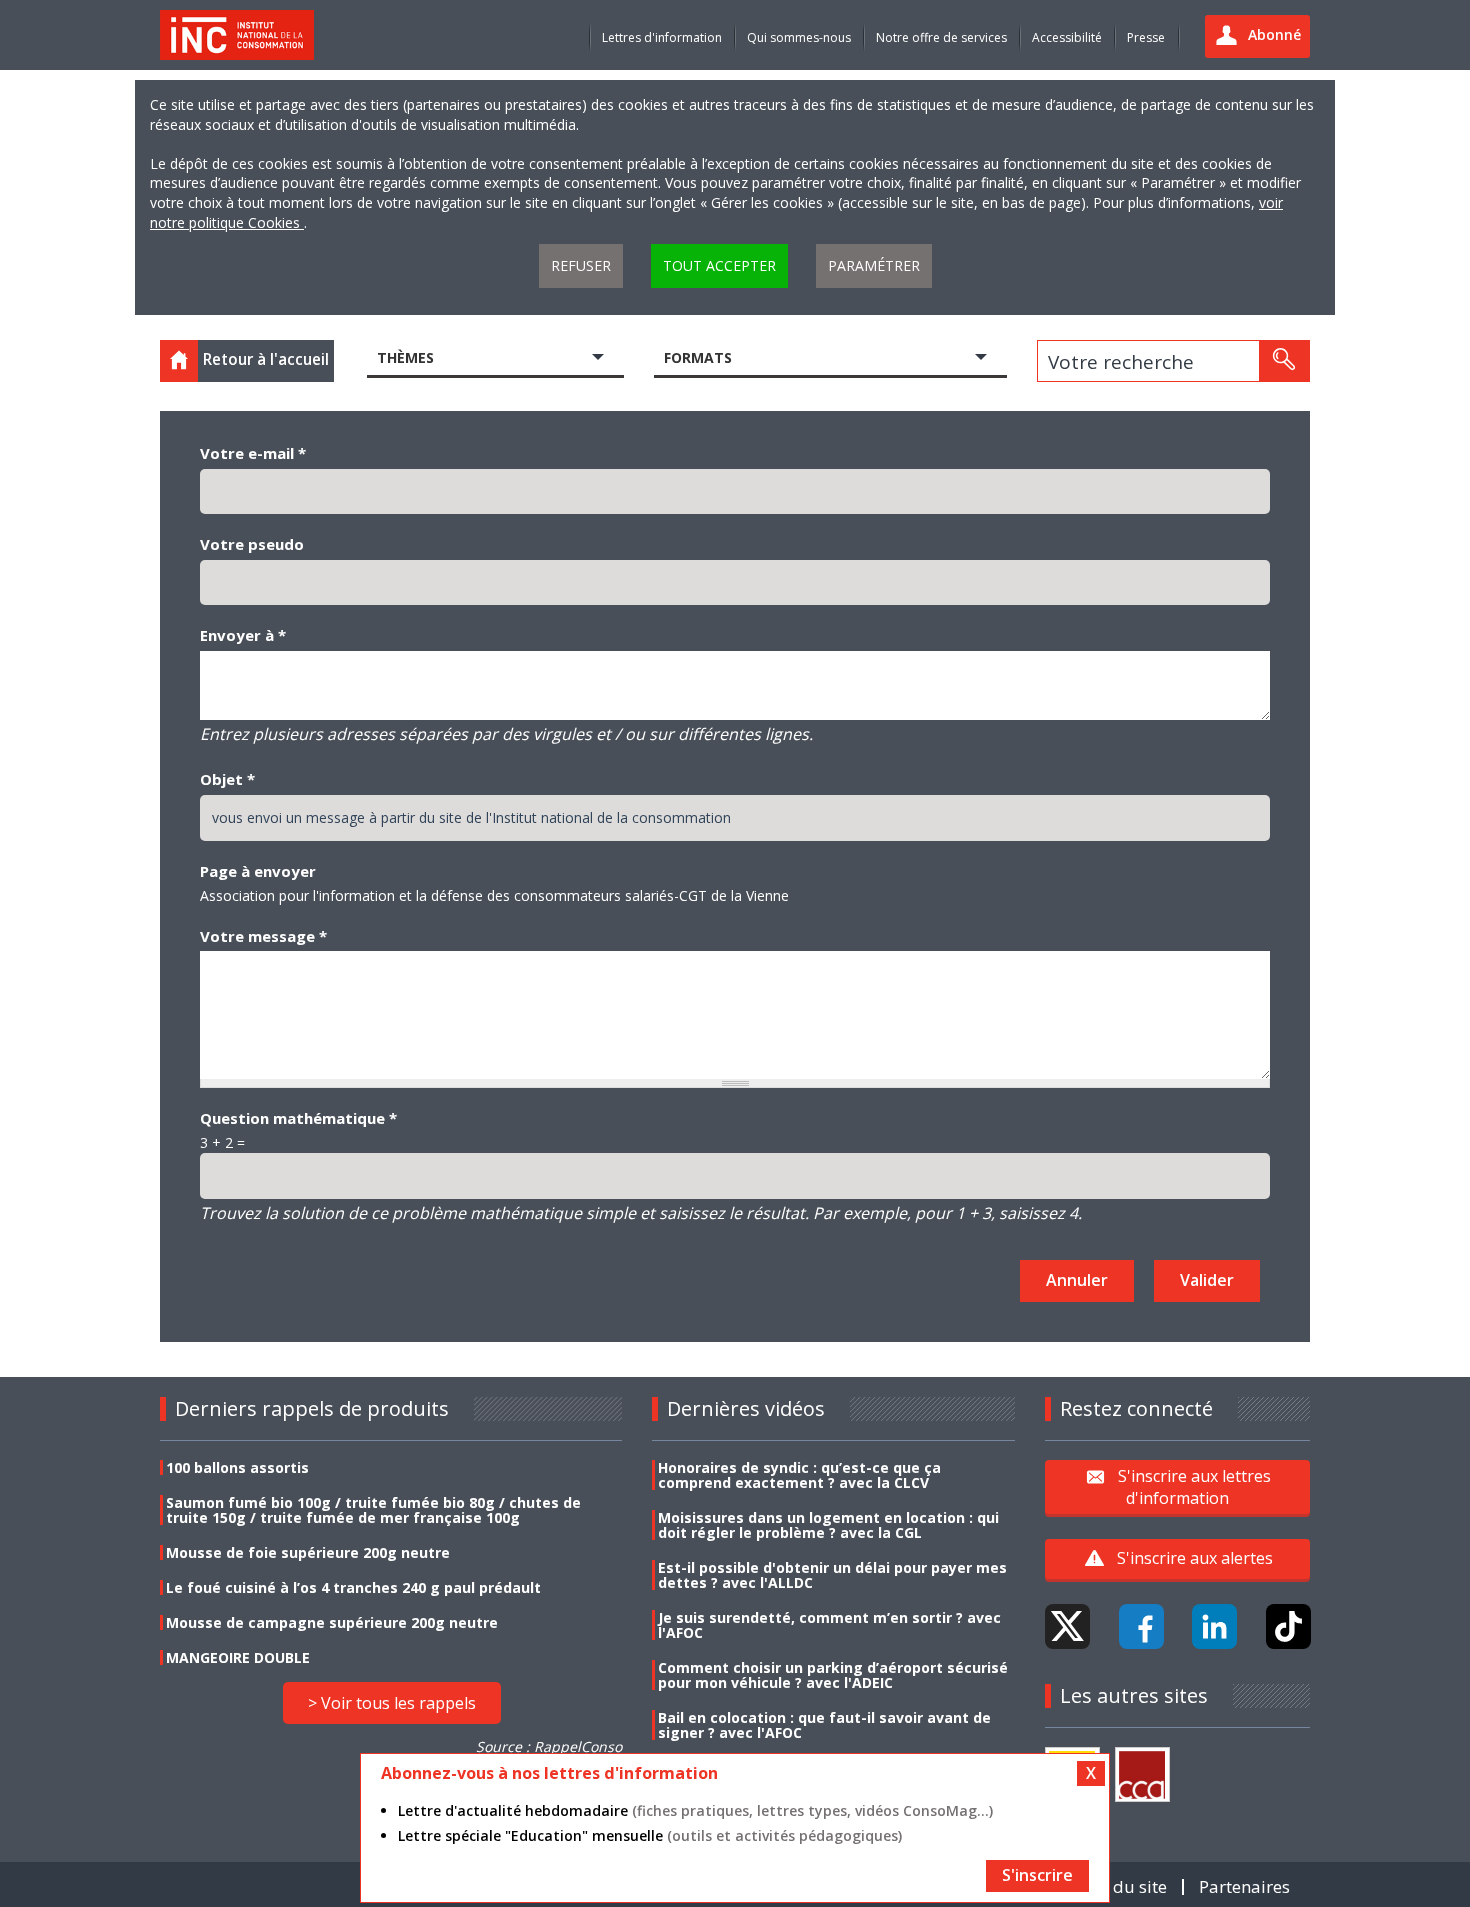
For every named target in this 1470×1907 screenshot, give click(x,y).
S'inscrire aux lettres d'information (1194, 1487)
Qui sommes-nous (799, 37)
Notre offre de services (941, 37)
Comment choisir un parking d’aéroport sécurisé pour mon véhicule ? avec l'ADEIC (833, 1675)
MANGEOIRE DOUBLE (238, 1657)
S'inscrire (1037, 1875)
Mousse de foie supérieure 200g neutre (308, 1552)
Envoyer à (243, 635)
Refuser (581, 265)
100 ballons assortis (237, 1467)
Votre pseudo (252, 544)
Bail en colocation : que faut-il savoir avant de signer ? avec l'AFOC (824, 1725)
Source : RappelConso (549, 1746)
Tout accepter (719, 265)
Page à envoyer (258, 871)
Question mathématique (298, 1118)
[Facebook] (1141, 1626)
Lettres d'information (662, 37)
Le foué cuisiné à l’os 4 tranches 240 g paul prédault (353, 1587)
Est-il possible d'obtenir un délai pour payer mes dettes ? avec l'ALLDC (832, 1575)
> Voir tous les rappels (392, 1703)
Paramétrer (874, 265)
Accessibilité (1067, 37)
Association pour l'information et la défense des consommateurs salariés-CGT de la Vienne (494, 895)
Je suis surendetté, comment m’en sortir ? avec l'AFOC (829, 1625)
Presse (1146, 37)
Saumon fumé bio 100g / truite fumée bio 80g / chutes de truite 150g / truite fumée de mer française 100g (373, 1510)
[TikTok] (1288, 1626)
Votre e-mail (253, 453)
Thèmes (405, 357)
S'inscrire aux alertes (1195, 1558)
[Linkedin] (1214, 1626)
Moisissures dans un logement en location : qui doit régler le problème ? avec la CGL (828, 1525)
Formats (698, 357)
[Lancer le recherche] (1284, 361)
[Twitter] (1067, 1626)
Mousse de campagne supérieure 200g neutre (332, 1622)
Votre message (263, 936)
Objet (227, 779)
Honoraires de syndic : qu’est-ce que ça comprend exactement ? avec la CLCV (799, 1475)
